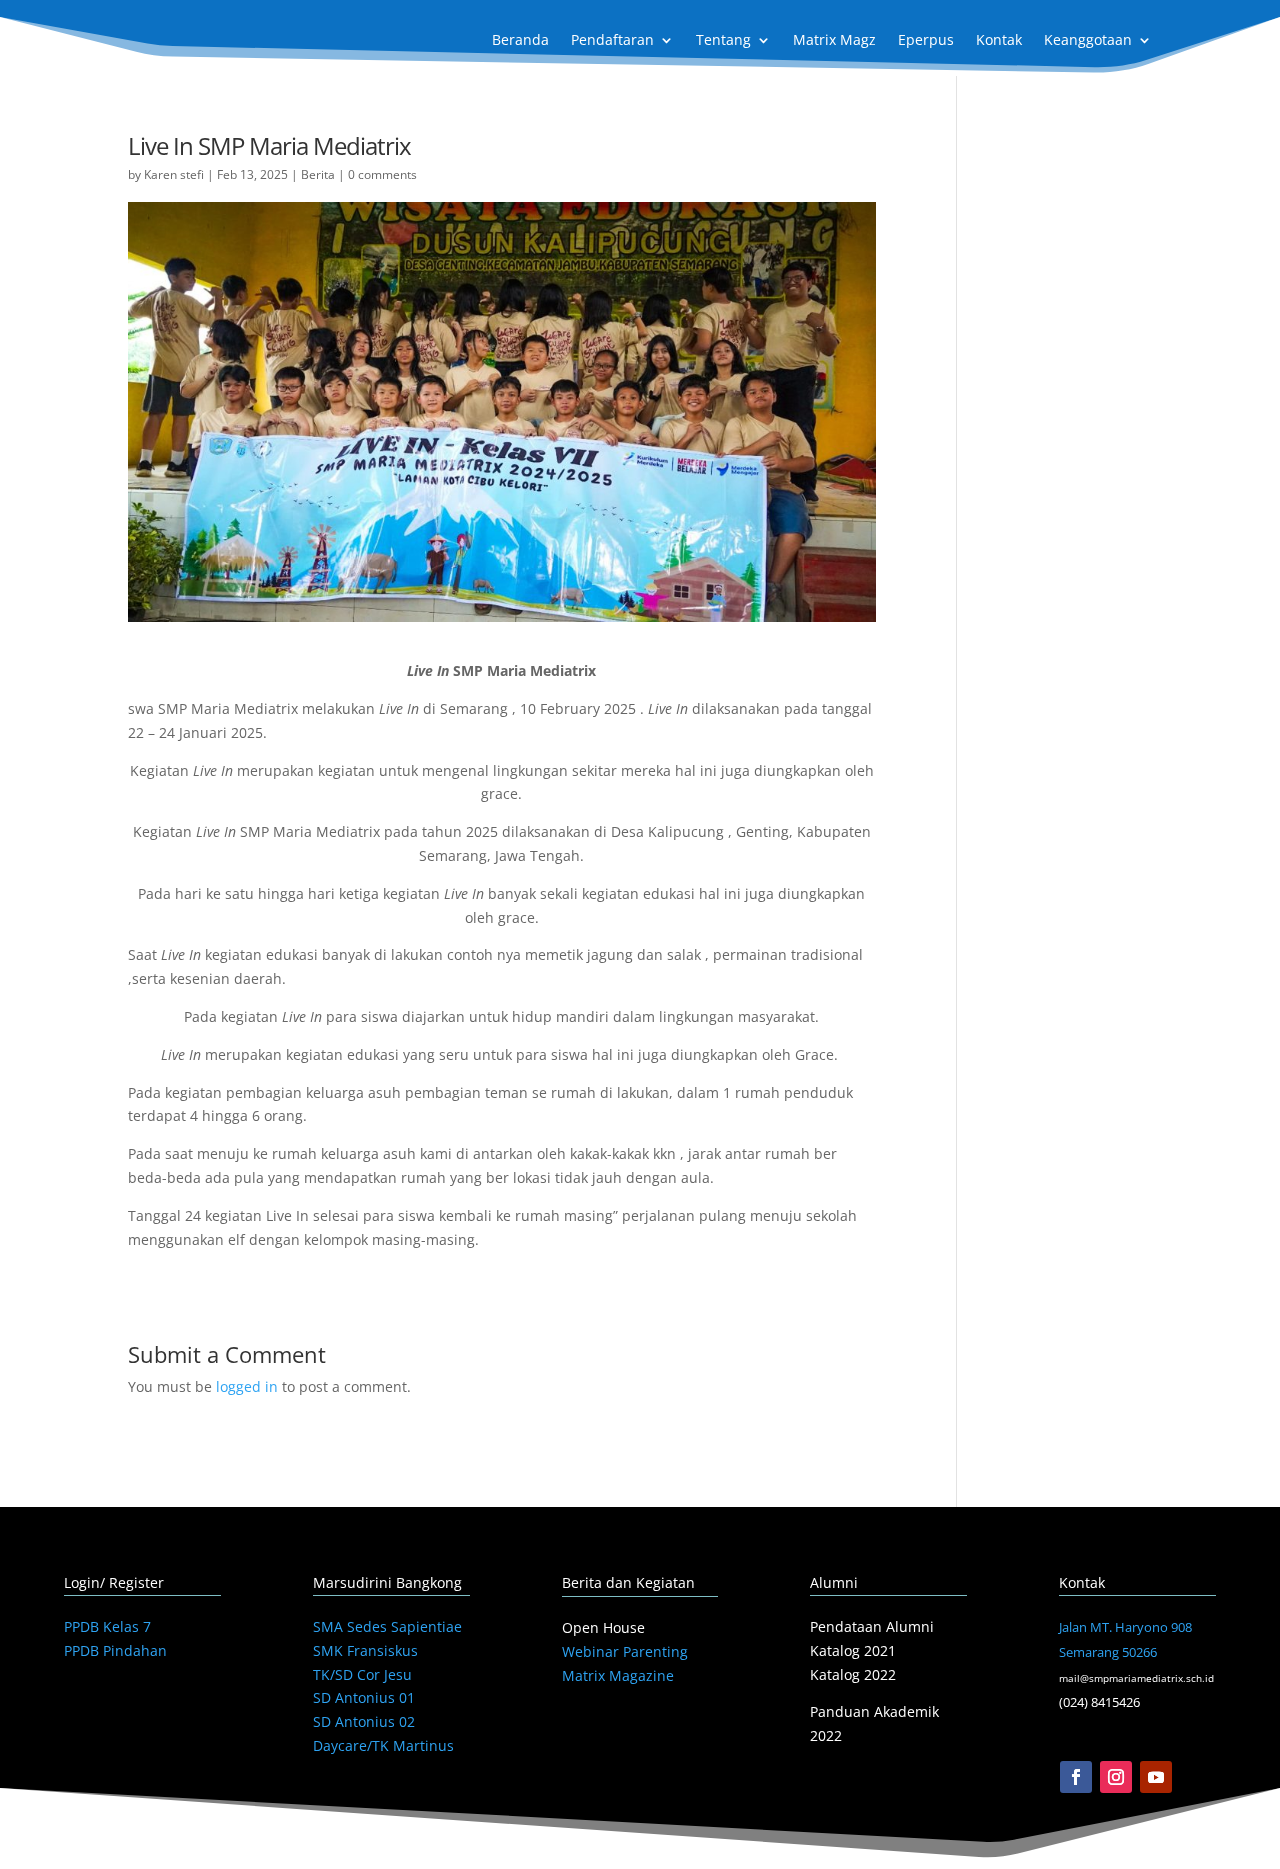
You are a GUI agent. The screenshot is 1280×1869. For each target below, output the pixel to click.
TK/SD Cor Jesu (362, 1674)
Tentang (723, 41)
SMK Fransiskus (365, 1650)
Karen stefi (174, 174)
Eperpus (926, 41)
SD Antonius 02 (364, 1721)
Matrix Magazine (618, 1675)
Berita (318, 174)
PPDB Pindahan (115, 1650)
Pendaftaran (612, 41)
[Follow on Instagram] (1116, 1777)
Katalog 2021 (853, 1650)
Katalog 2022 (853, 1674)
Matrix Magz (834, 41)
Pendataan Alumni (872, 1626)
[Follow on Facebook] (1076, 1777)
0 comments (382, 174)
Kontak (999, 41)
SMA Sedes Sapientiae (387, 1626)
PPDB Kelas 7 (107, 1626)
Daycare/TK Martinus (383, 1745)
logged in (247, 1386)
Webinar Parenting (625, 1651)
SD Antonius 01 (364, 1697)
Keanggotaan (1088, 41)
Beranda (520, 41)
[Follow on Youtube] (1156, 1777)
